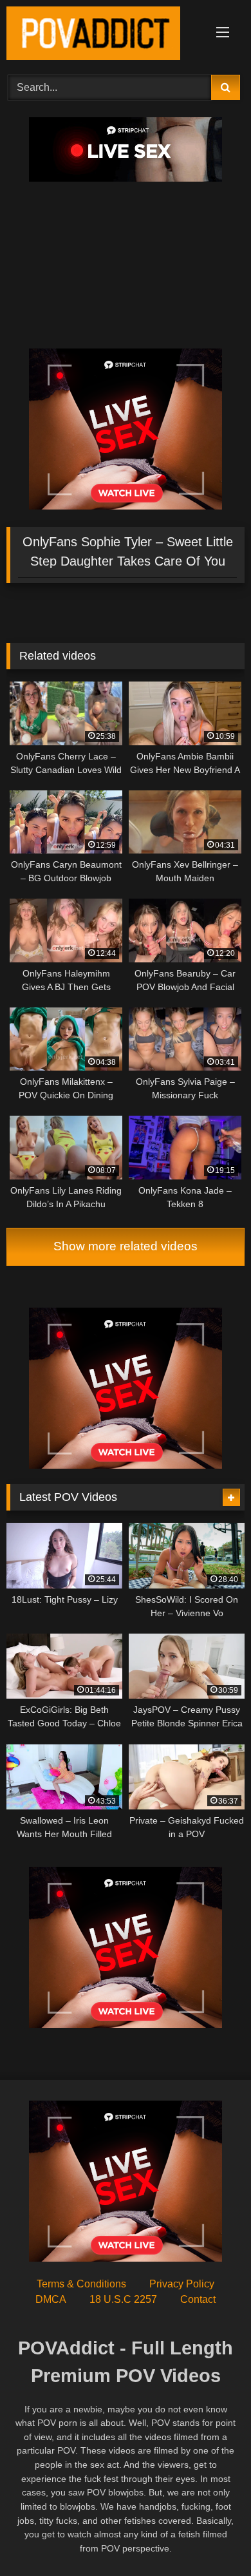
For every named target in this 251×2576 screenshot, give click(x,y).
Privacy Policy (182, 2284)
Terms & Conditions (81, 2284)
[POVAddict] (103, 35)
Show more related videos (126, 1246)
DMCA (51, 2299)
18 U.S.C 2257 (123, 2299)
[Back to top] (211, 2538)
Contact (198, 2299)
